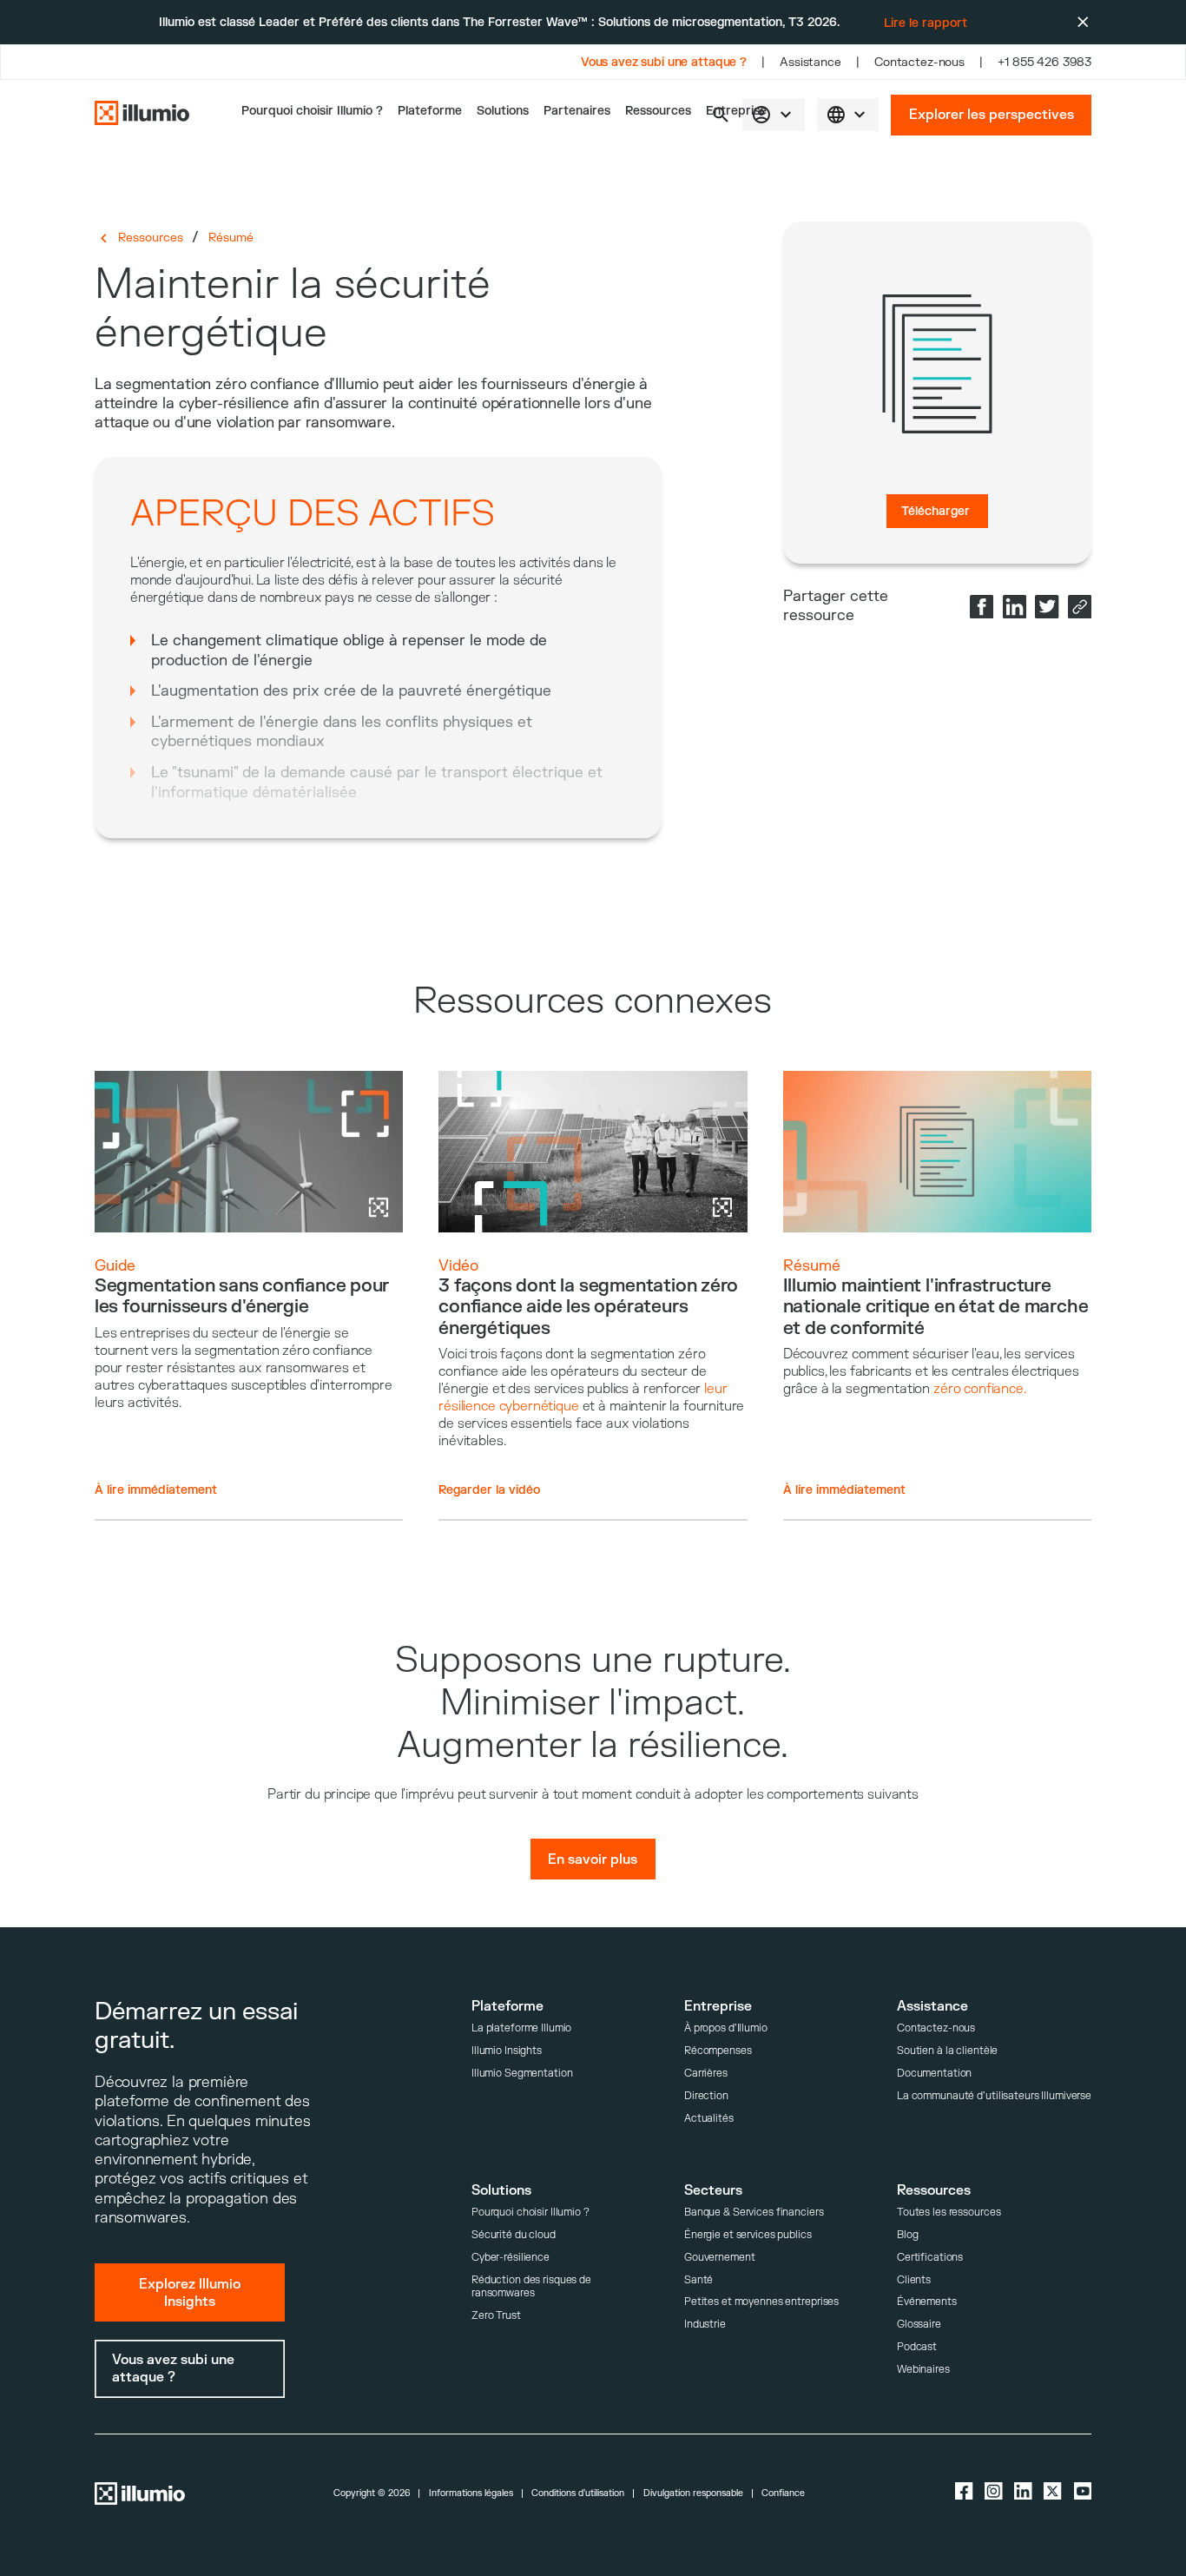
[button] (848, 115)
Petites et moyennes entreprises (761, 2302)
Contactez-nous (919, 62)
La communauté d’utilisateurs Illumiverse (994, 2096)
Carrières (706, 2074)
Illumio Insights (507, 2051)
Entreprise (736, 111)
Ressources (658, 111)
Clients (914, 2280)
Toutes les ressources (949, 2213)
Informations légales (471, 2493)
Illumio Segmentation (522, 2074)
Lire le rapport (926, 23)
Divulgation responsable (693, 2493)
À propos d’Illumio (726, 2028)
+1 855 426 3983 (1044, 62)
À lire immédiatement (156, 1490)
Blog (908, 2235)
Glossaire (919, 2325)
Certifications (930, 2258)
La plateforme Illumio (522, 2028)
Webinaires (923, 2370)
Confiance (783, 2493)
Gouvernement (720, 2258)
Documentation (934, 2074)
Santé (698, 2280)
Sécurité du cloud (514, 2235)
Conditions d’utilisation (578, 2493)
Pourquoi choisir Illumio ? (530, 2213)
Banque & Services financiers (754, 2213)
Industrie (705, 2325)
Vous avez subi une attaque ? (664, 62)
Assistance (810, 62)
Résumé (231, 238)
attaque (122, 423)
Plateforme (430, 111)
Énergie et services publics (748, 2235)
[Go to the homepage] (142, 115)
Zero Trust (496, 2316)
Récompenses (718, 2051)
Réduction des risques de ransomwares (531, 2287)
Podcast (917, 2347)
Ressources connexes (593, 1001)
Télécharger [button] (936, 511)
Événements (927, 2302)
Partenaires (577, 111)
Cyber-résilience (511, 2258)
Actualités (709, 2119)
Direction (706, 2096)
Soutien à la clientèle (947, 2051)
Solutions (503, 111)
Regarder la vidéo (489, 1490)
